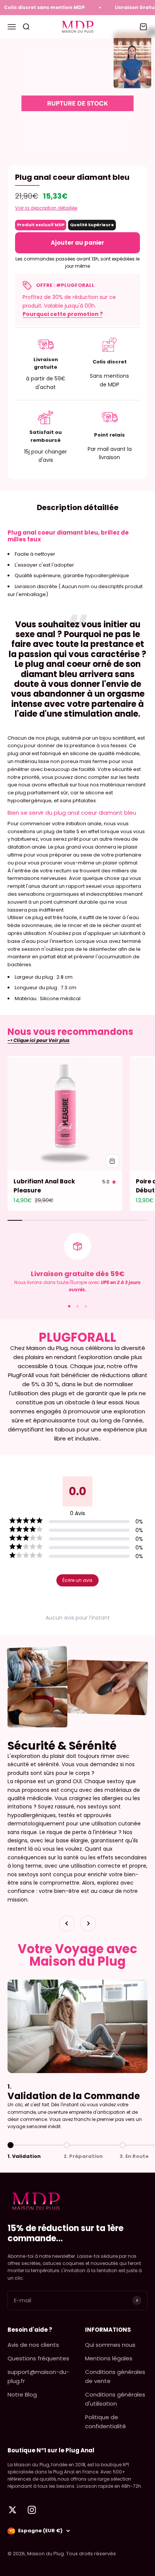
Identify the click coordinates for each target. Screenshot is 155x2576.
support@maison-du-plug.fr (38, 2376)
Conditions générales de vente (115, 2376)
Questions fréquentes (38, 2358)
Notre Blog (22, 2394)
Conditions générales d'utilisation (115, 2399)
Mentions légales (109, 2358)
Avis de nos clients (33, 2345)
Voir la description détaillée (46, 208)
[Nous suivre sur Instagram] (32, 2510)
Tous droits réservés (91, 2554)
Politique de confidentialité (106, 2422)
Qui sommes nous (110, 2345)
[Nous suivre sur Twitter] (13, 2510)
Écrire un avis (77, 1580)
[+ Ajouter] (112, 1161)
